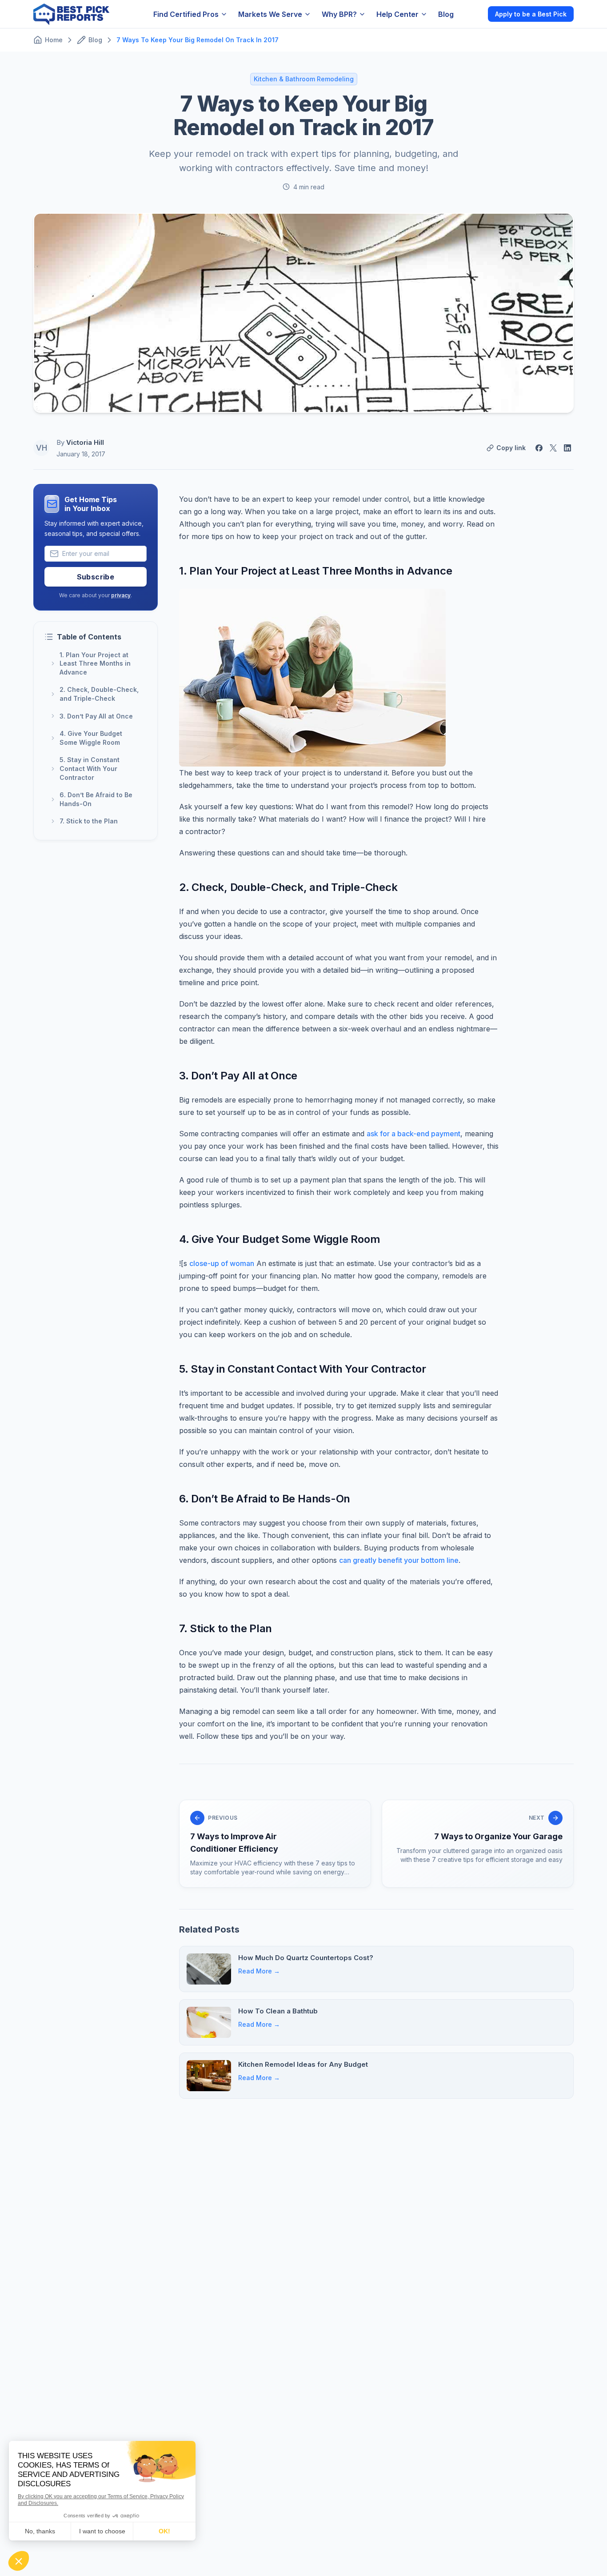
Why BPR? (339, 14)
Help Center (397, 14)
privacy (121, 595)
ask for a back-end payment (413, 1134)
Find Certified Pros (186, 14)
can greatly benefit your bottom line (399, 1560)
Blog (446, 14)
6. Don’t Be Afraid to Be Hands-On (96, 800)
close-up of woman (222, 1263)
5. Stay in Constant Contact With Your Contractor (90, 769)
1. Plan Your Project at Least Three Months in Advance (95, 663)
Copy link (511, 448)
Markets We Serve (270, 14)
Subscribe (96, 577)
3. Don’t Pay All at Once (96, 716)
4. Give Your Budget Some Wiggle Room (91, 738)
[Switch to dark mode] (474, 14)
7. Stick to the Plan (89, 821)
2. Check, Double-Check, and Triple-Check (99, 694)
